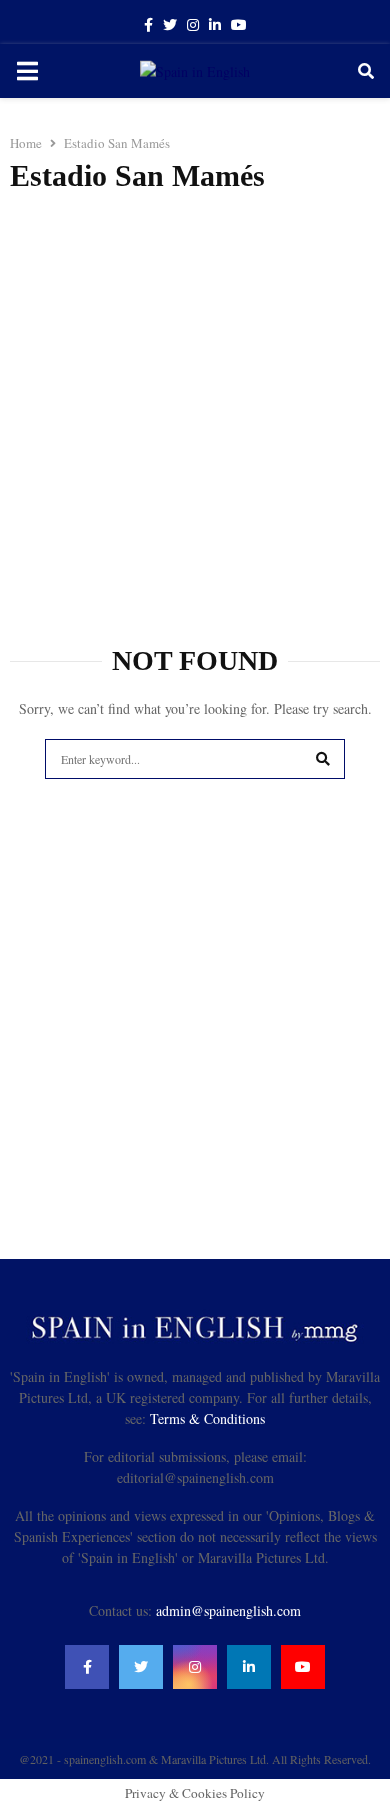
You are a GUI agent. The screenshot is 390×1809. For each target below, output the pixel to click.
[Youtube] (303, 1667)
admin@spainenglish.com (228, 1610)
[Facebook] (87, 1667)
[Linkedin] (249, 1667)
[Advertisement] (195, 409)
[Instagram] (195, 1667)
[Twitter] (141, 1667)
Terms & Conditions (207, 1418)
